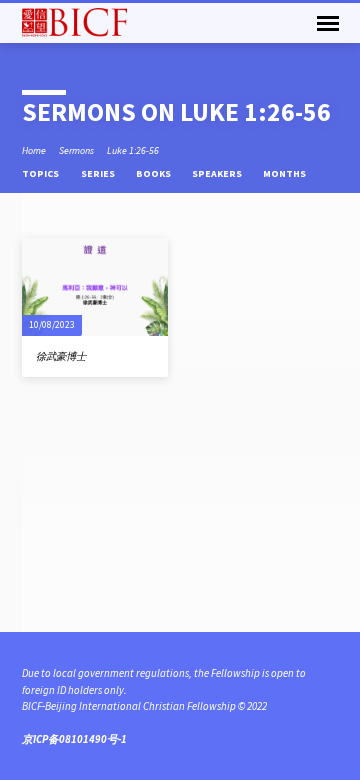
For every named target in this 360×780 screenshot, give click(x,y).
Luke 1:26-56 (133, 150)
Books (154, 173)
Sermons (76, 150)
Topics (41, 173)
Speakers (218, 173)
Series (99, 173)
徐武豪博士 (61, 356)
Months (285, 173)
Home (34, 150)
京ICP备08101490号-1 (74, 739)
